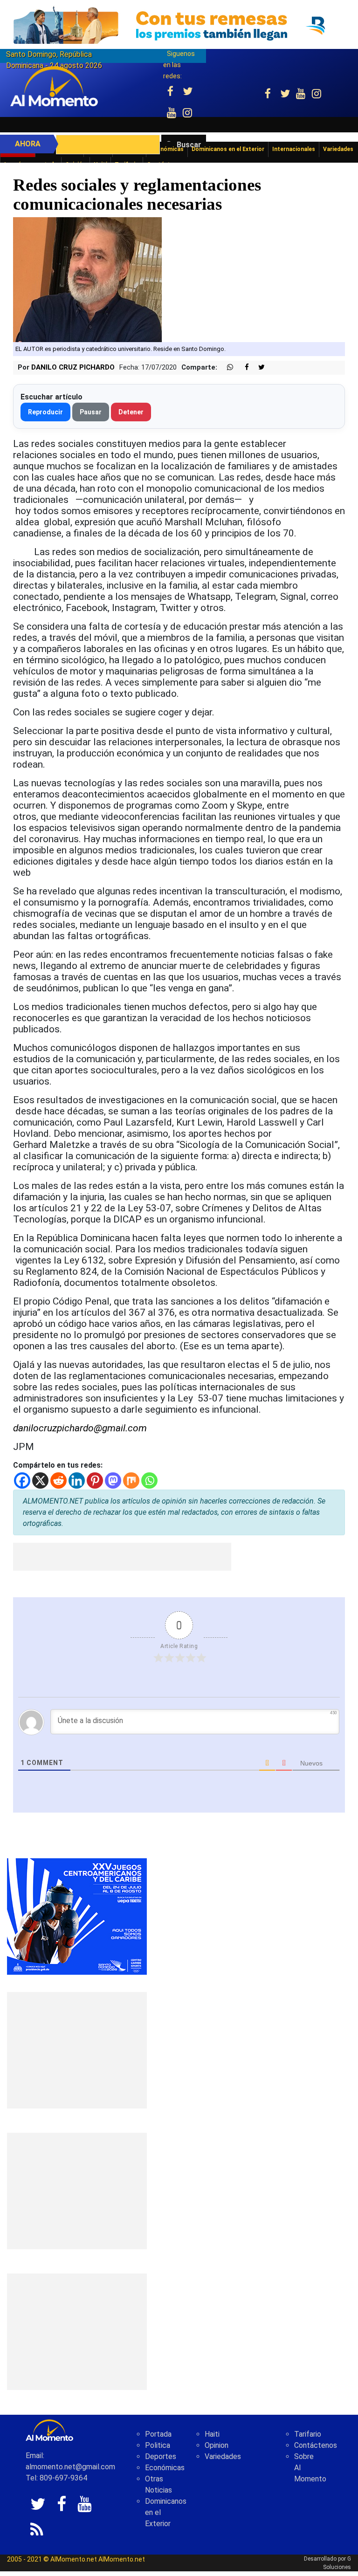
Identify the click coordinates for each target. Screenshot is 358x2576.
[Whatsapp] (149, 1480)
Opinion (217, 2445)
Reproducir (45, 412)
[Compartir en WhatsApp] (226, 368)
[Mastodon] (113, 1480)
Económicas (165, 2468)
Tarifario (308, 2434)
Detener (131, 412)
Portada (158, 2434)
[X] (40, 1480)
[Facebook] (22, 1480)
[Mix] (131, 1480)
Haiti (212, 2434)
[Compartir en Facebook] (242, 368)
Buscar (189, 145)
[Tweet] (258, 368)
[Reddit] (59, 1480)
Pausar (91, 412)
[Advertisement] (122, 1557)
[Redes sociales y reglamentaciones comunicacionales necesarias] (87, 279)
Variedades (223, 2456)
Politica (158, 2445)
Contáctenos (316, 2445)
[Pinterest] (95, 1480)
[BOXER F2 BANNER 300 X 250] (77, 1916)
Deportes (161, 2456)
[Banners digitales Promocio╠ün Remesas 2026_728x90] (179, 25)
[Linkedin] (77, 1480)
